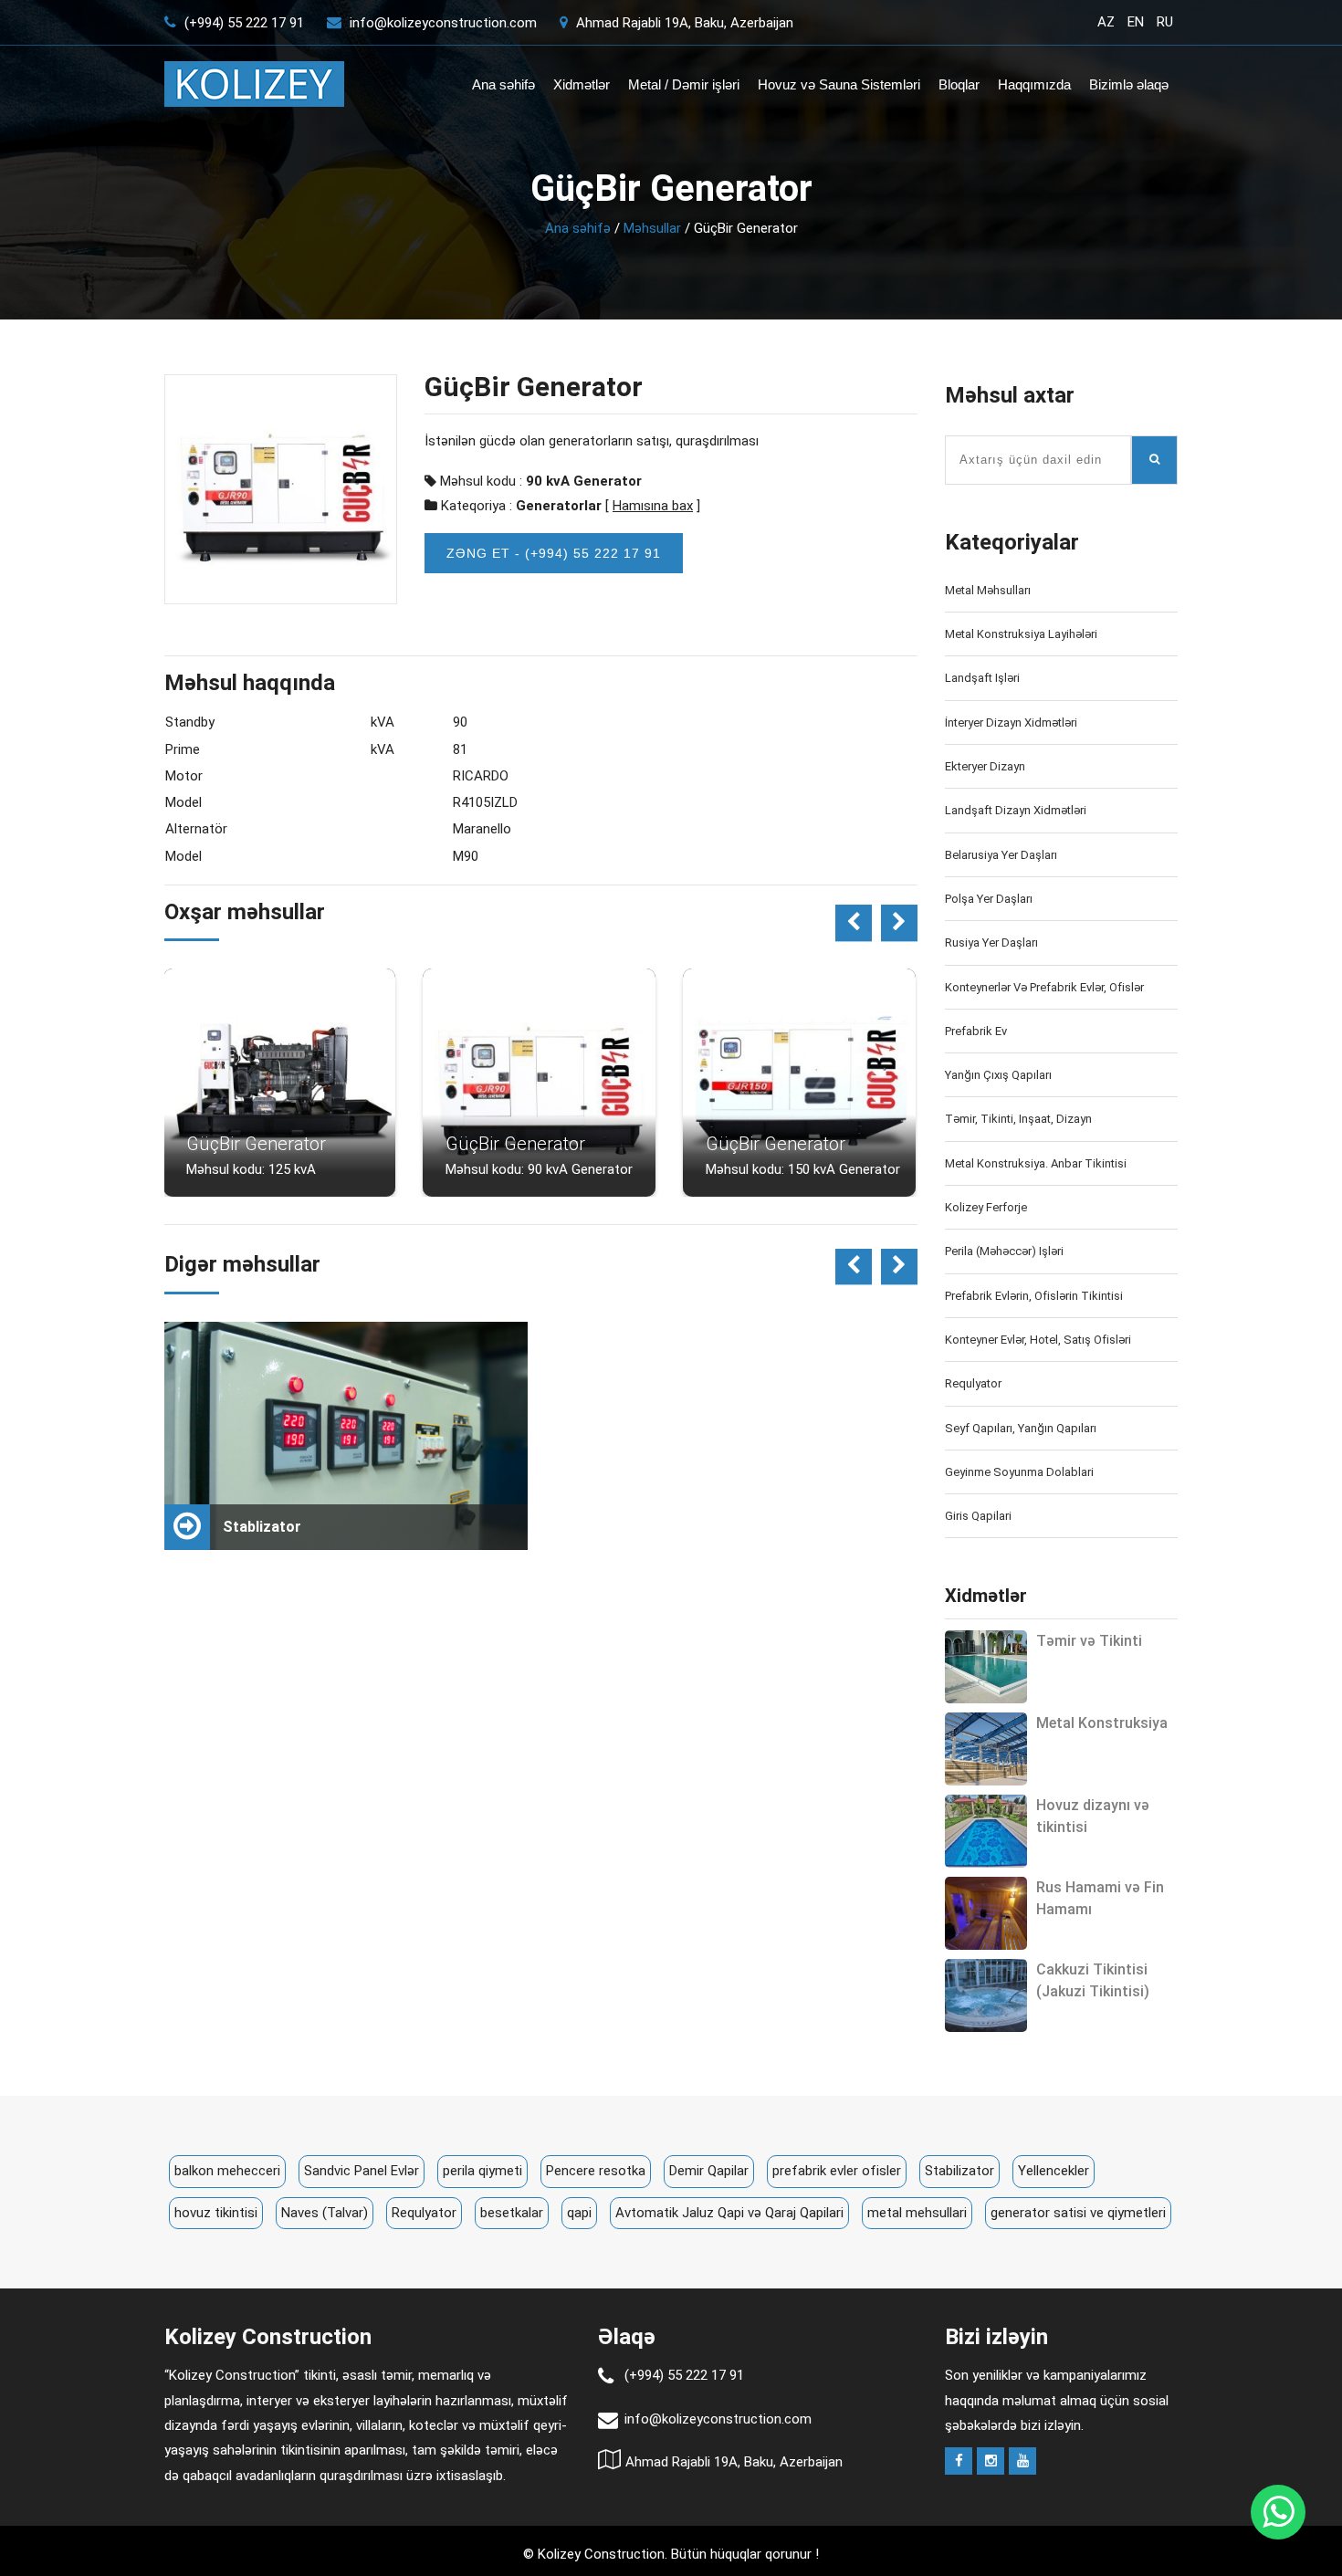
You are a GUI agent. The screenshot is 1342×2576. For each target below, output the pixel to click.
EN (1136, 22)
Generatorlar (559, 506)
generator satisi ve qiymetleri (1078, 2213)
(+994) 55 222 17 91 (242, 23)
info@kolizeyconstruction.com (443, 23)
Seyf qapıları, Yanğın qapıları (1021, 1428)
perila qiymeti (482, 2171)
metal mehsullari (917, 2213)
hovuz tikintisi (216, 2213)
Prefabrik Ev (976, 1031)
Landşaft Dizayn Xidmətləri (1016, 810)
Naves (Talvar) (325, 2213)
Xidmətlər (582, 84)
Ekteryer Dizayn (985, 766)
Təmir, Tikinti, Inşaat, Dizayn (1018, 1119)
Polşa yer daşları (989, 899)
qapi (579, 2213)
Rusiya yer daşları (991, 942)
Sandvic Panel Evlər (362, 2171)
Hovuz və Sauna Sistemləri (839, 84)
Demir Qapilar (709, 2171)
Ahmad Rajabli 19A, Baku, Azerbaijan (683, 23)
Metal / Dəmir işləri (684, 84)
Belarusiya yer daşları (1001, 855)
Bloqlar (959, 84)
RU (1165, 22)
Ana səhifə (503, 84)
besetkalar (512, 2213)
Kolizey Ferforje (986, 1207)
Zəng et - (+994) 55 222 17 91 (554, 553)
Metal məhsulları (988, 590)
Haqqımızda (1034, 84)
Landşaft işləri (982, 678)
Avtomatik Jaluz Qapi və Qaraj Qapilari (729, 2213)
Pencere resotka (596, 2171)
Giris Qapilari (978, 1516)
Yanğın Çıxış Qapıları (998, 1075)
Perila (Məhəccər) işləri (1004, 1251)
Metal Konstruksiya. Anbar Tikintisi (1036, 1163)
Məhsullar (652, 228)
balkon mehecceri (227, 2171)
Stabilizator (959, 2171)
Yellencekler (1054, 2171)
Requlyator (973, 1383)
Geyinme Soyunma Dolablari (1019, 1472)
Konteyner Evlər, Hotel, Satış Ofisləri (1038, 1340)
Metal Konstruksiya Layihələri (1021, 634)
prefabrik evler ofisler (837, 2171)
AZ (1106, 22)
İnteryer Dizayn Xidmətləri (1011, 723)
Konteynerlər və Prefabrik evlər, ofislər (1044, 987)
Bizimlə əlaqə (1129, 84)
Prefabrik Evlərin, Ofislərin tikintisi (1034, 1296)
